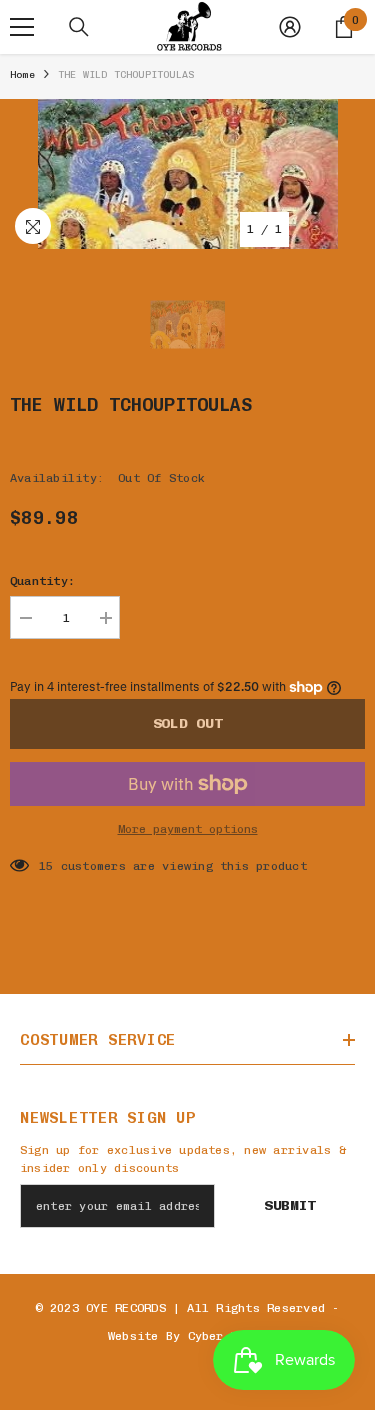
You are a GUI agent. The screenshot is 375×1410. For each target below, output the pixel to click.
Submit (290, 1205)
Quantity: (42, 581)
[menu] (22, 27)
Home (22, 75)
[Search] (79, 27)
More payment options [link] (188, 829)
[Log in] (290, 27)
